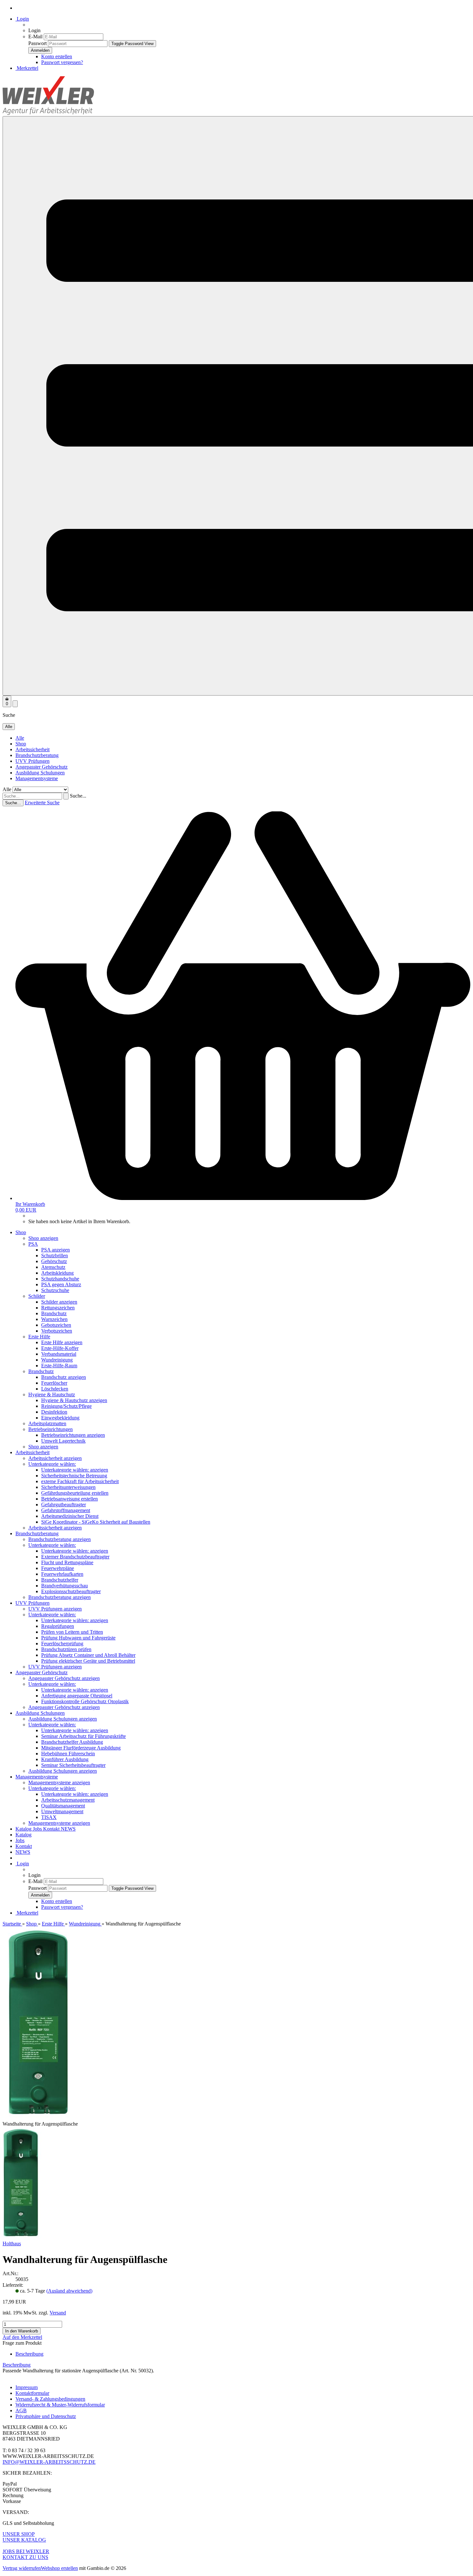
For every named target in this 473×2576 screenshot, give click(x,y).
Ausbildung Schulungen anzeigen (63, 1719)
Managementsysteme (37, 778)
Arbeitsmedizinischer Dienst (70, 1516)
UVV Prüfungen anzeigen (55, 1609)
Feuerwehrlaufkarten (62, 1574)
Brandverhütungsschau (65, 1586)
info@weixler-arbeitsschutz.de (49, 2462)
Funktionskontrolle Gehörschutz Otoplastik (85, 1701)
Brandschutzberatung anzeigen (60, 1539)
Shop (21, 744)
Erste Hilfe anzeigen (62, 1342)
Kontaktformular (32, 2393)
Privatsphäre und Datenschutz (46, 2416)
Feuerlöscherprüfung (62, 1643)
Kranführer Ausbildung (65, 1759)
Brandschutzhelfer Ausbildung (72, 1742)
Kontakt (52, 1829)
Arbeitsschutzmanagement (68, 1800)
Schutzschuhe (55, 1290)
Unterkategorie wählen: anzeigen (75, 1470)
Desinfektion (54, 1412)
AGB (21, 2410)
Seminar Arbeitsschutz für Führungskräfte (83, 1736)
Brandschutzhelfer (60, 1580)
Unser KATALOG (24, 2540)
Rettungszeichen (58, 1308)
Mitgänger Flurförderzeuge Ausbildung (81, 1748)
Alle (20, 738)
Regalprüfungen (58, 1626)
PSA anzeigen (56, 1250)
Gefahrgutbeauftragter (64, 1505)
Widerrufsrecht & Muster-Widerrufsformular (60, 2405)
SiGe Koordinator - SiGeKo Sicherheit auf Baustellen (96, 1522)
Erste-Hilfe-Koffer (60, 1348)
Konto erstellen (57, 56)
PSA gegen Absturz (61, 1284)
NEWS (68, 1829)
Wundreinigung (57, 1360)
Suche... (78, 796)
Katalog (24, 1829)
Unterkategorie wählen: (52, 1464)
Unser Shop (19, 2534)
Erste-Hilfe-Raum (59, 1366)
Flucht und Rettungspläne (67, 1562)
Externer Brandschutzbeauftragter (75, 1557)
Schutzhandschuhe (60, 1279)
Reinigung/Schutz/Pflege (66, 1406)
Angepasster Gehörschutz (42, 767)
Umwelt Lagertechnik (63, 1441)
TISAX (49, 1817)
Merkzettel (27, 68)
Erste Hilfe (39, 1337)
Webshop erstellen (59, 2568)
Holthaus (12, 2244)
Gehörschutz (54, 1261)
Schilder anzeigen (59, 1302)
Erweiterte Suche (42, 803)
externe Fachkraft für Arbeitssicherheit (80, 1481)
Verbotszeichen (57, 1331)
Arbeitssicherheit (32, 749)
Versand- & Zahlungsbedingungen (50, 2399)
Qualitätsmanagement (63, 1806)
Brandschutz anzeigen (64, 1377)
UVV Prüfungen (32, 761)
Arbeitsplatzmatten (47, 1423)
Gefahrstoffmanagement (66, 1510)
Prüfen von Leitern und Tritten (72, 1632)
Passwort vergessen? (62, 62)
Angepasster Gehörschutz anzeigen (64, 1678)
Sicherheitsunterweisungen (68, 1487)
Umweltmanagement (62, 1811)
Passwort (37, 43)
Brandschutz (54, 1313)
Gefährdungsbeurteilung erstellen (75, 1493)
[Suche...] (66, 796)
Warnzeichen (54, 1319)
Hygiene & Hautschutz (52, 1394)
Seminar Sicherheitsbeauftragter (73, 1765)
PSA (33, 1244)
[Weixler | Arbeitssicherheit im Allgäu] (48, 113)
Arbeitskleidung (57, 1273)
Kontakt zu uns (25, 2557)
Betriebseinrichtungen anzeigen (73, 1435)
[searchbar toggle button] (15, 704)
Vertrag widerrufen (22, 2568)
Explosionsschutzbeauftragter (71, 1591)
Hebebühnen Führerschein (68, 1754)
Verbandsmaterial (59, 1354)
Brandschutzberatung (37, 755)
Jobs (38, 1829)
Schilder (37, 1296)
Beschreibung (29, 2354)
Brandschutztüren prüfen (66, 1649)
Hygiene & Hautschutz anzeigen (74, 1400)
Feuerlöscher (54, 1383)
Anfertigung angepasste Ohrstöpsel (77, 1696)
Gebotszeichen (56, 1325)
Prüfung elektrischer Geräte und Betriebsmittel (88, 1661)
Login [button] (22, 19)
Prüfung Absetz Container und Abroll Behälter (88, 1655)
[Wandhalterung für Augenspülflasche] (21, 2238)
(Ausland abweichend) (69, 2291)
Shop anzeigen (43, 1238)
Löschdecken (55, 1389)
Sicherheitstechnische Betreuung (74, 1476)
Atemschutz (53, 1267)
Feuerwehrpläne (58, 1568)
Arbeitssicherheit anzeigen (55, 1458)
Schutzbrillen (55, 1256)
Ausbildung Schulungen (40, 773)
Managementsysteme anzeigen (59, 1782)
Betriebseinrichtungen (51, 1429)
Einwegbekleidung (60, 1418)
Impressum (27, 2387)
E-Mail (35, 37)
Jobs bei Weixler (26, 2551)
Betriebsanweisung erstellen (70, 1499)
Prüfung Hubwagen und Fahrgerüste (78, 1638)
